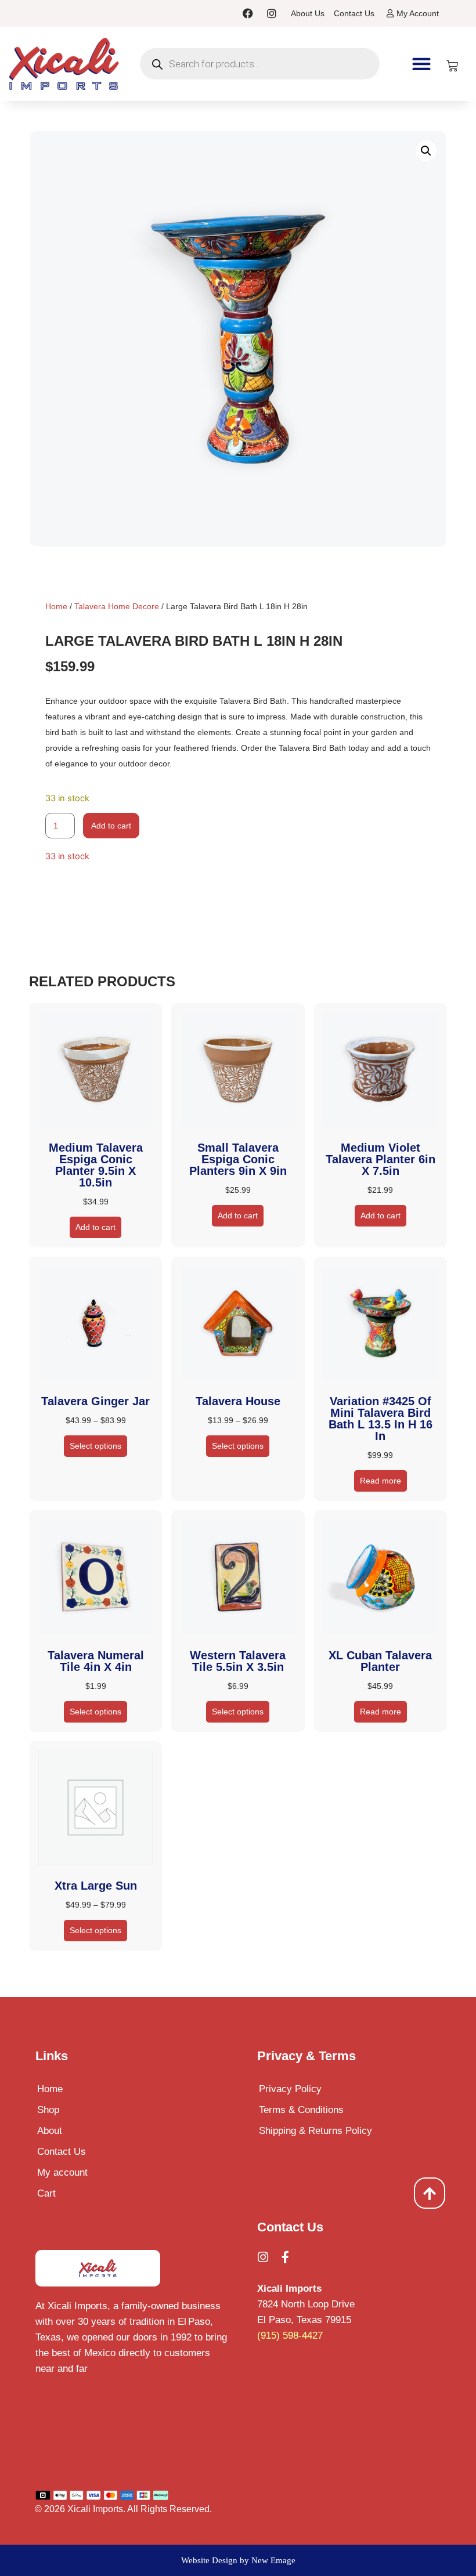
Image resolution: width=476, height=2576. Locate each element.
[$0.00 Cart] (452, 66)
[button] (422, 64)
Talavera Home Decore (117, 606)
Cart (46, 2193)
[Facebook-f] (285, 2257)
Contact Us (62, 2152)
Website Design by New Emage (238, 2560)
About (50, 2131)
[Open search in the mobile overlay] (260, 64)
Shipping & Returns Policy (315, 2131)
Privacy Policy (290, 2089)
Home (56, 606)
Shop (48, 2110)
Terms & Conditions (301, 2110)
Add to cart (111, 826)
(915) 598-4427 (290, 2336)
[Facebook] (248, 13)
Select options (95, 1446)
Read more (381, 1481)
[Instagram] (272, 13)
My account (62, 2172)
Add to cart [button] (95, 1227)
